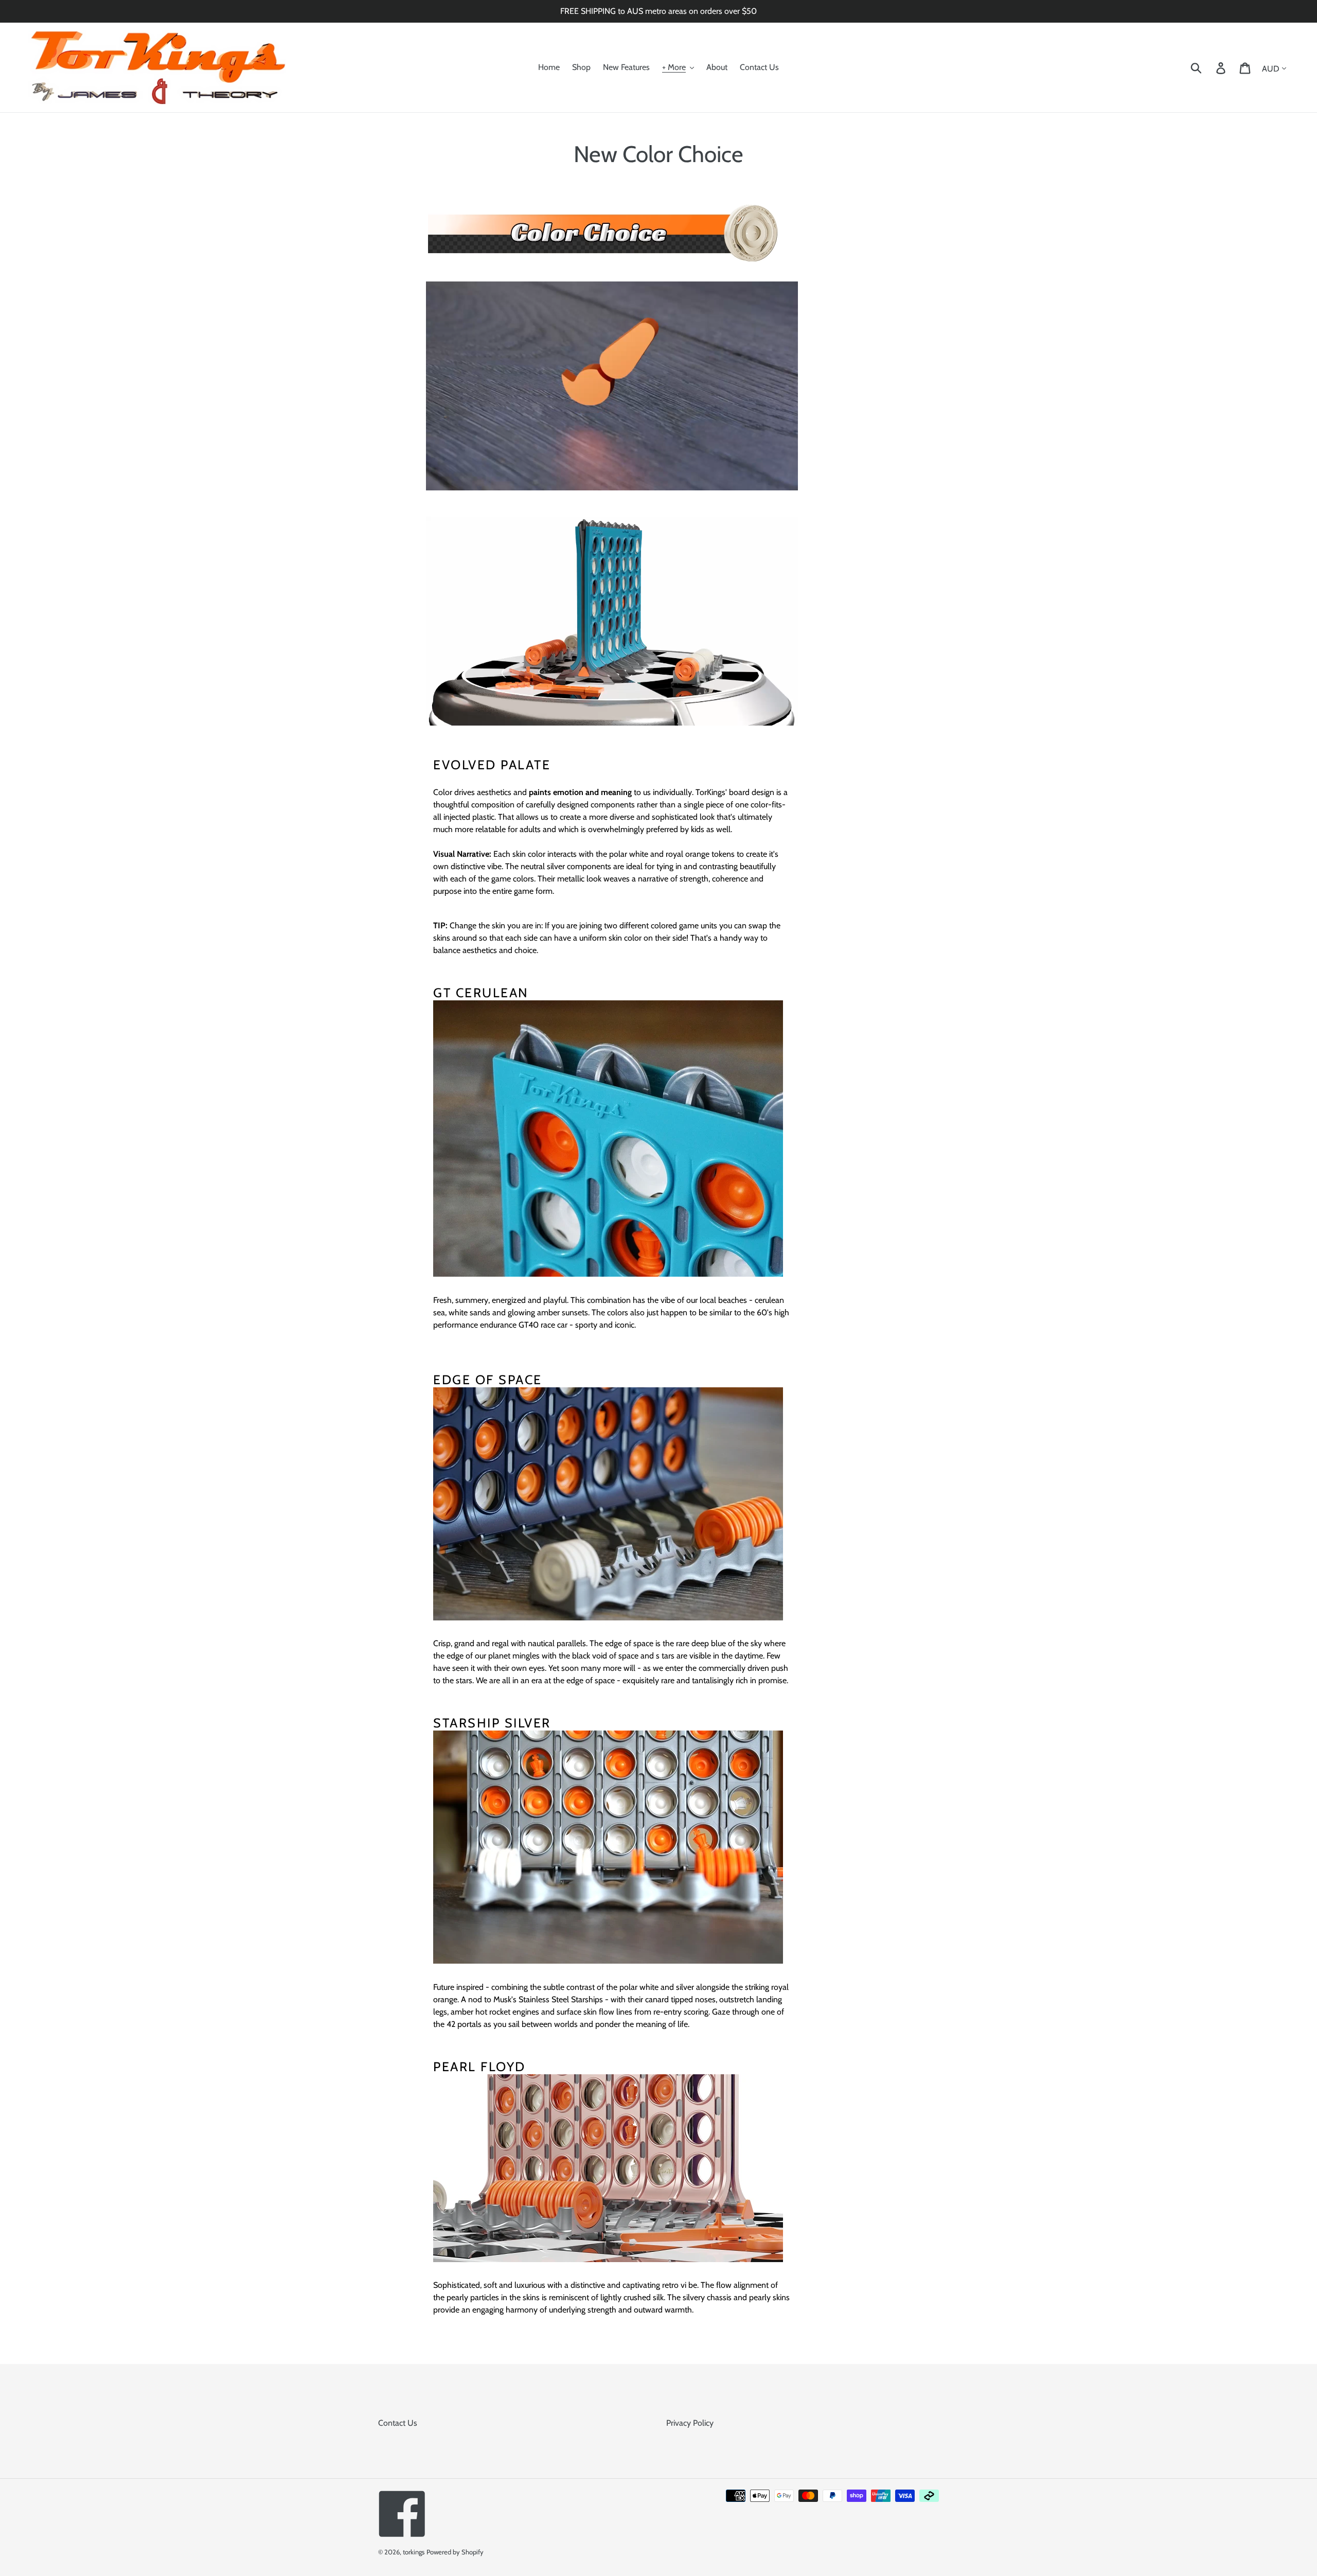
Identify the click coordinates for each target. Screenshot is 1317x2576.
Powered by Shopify (455, 2552)
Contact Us (398, 2423)
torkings (414, 2552)
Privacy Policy (690, 2423)
